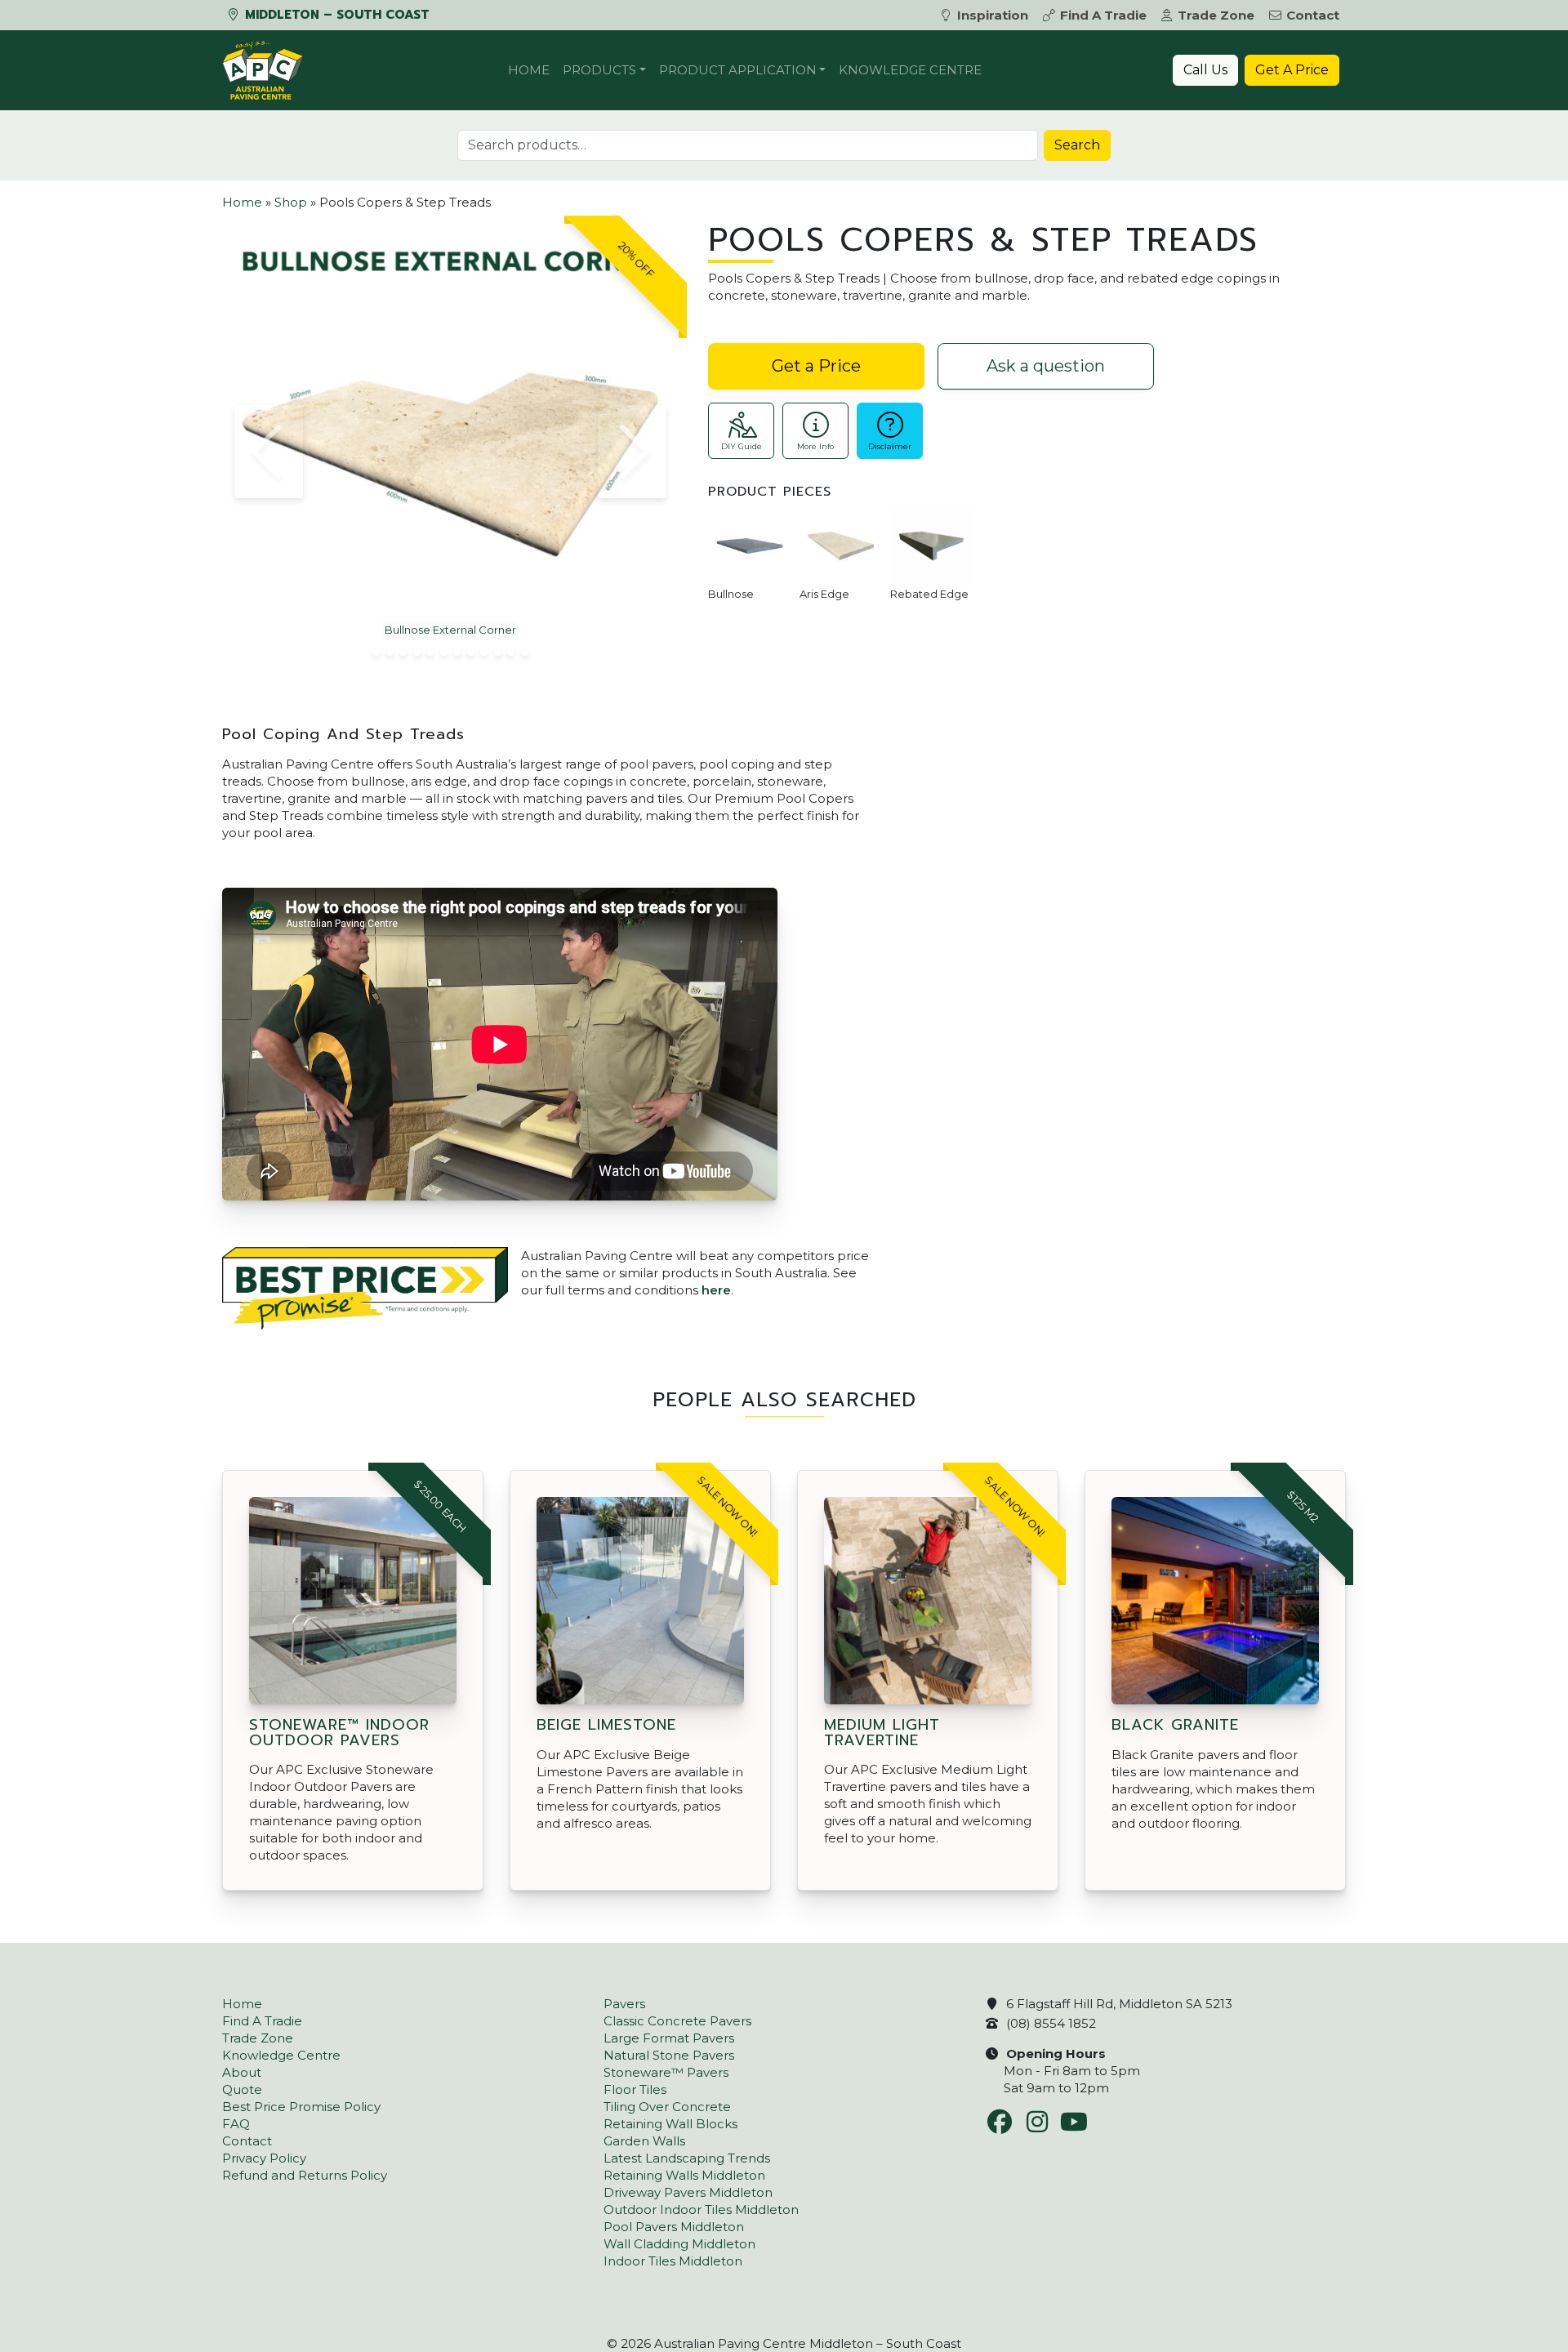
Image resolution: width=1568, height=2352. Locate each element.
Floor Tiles (635, 2089)
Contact (1313, 15)
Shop (291, 202)
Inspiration (993, 15)
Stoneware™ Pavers (666, 2072)
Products (599, 70)
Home (529, 70)
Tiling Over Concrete (667, 2107)
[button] (269, 452)
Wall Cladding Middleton (679, 2244)
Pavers (624, 2004)
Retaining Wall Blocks (670, 2124)
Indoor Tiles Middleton (673, 2261)
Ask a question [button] (1046, 366)
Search (1077, 145)
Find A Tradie (1103, 15)
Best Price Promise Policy (301, 2107)
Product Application (738, 70)
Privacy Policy (264, 2158)
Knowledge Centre (910, 70)
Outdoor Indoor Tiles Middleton (701, 2209)
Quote (242, 2089)
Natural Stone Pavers (669, 2055)
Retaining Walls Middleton (684, 2175)
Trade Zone (1216, 15)
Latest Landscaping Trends (687, 2158)
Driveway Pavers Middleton (688, 2192)
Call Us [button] (1205, 70)
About (242, 2072)
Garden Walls (644, 2141)
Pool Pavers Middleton (674, 2227)
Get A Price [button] (1292, 70)
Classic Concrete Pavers (677, 2021)
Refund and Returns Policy (305, 2175)
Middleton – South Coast (335, 15)
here (716, 1290)
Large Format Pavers (669, 2038)
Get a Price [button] (816, 366)
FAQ (236, 2124)
